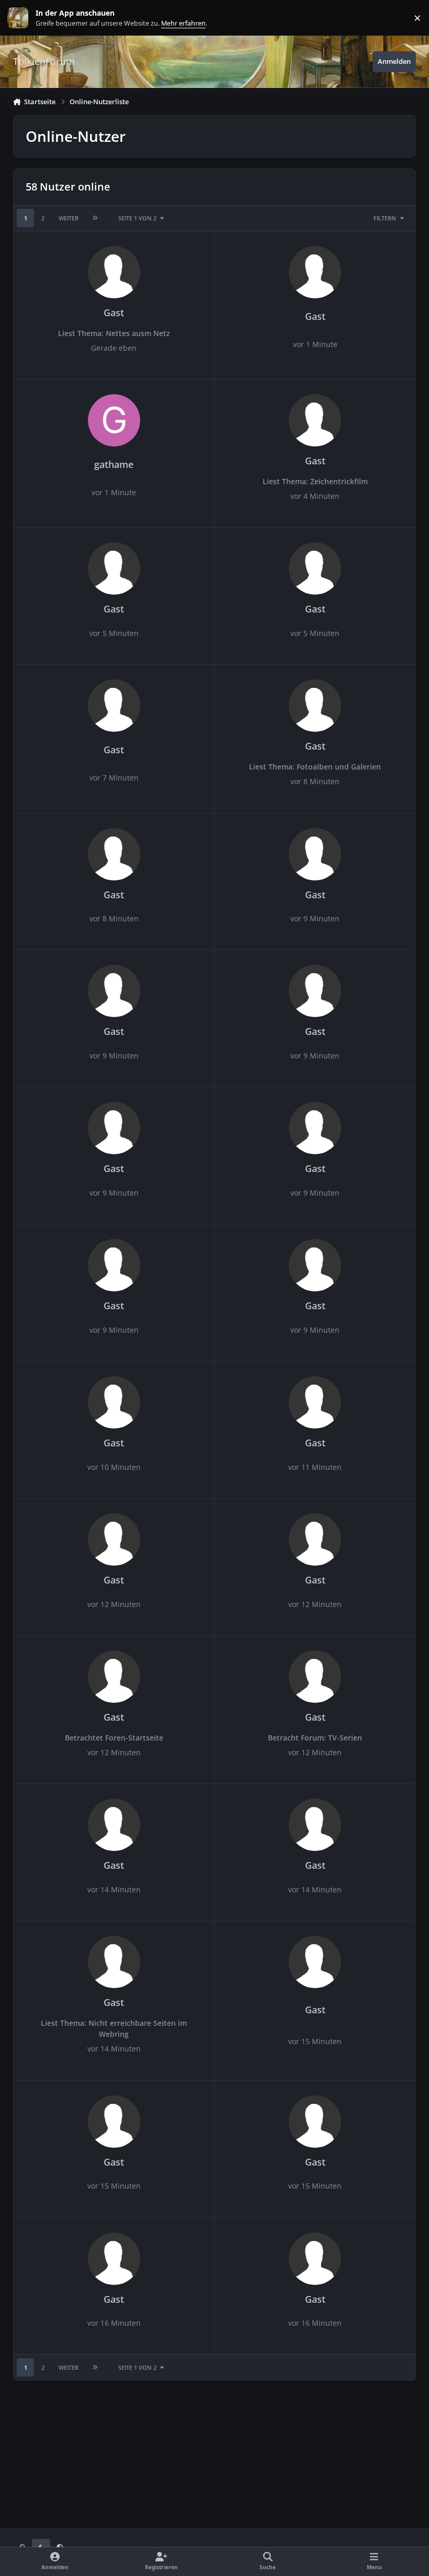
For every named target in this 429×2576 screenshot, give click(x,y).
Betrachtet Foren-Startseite (114, 1738)
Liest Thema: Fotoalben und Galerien (315, 767)
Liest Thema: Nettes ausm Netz (114, 333)
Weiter (69, 218)
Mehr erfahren (26, 18)
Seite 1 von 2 (137, 218)
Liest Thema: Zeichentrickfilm (315, 481)
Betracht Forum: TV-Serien (315, 1738)
